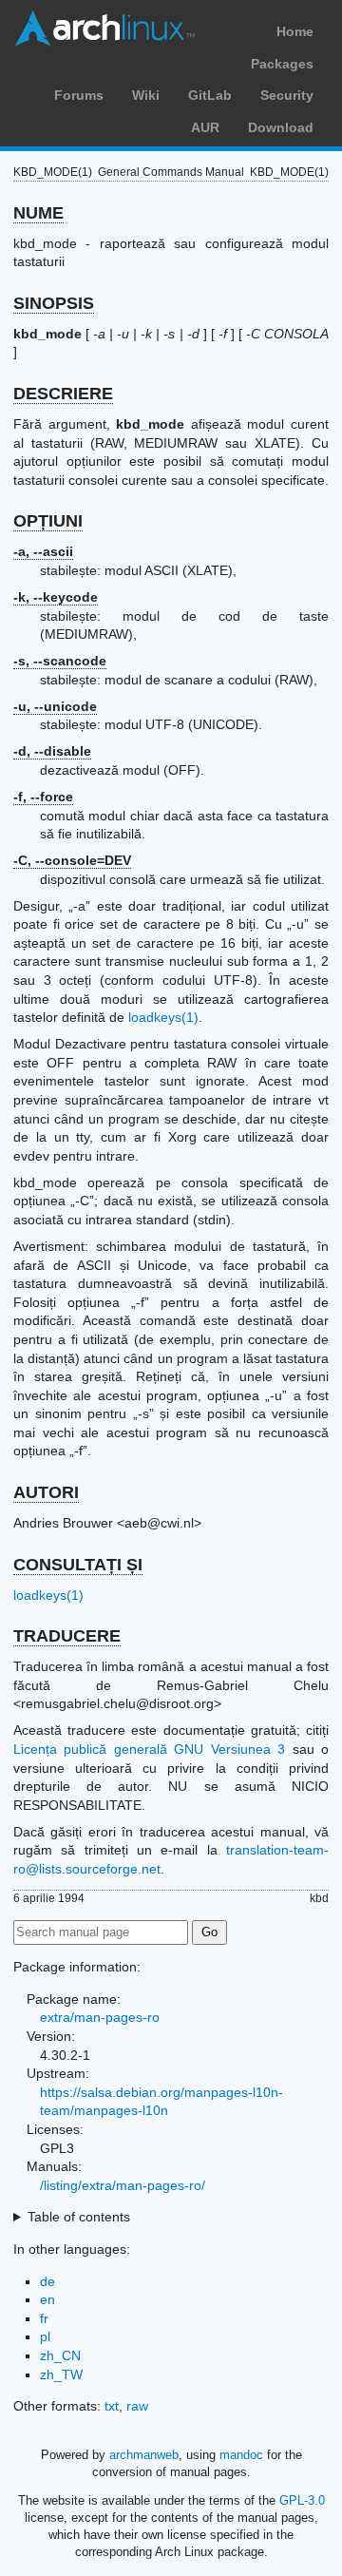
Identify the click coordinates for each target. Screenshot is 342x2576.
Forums (79, 95)
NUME (38, 213)
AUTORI (46, 1492)
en (47, 2299)
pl (45, 2336)
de (47, 2281)
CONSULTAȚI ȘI (78, 1565)
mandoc (241, 2455)
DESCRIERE (63, 394)
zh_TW (61, 2374)
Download (281, 127)
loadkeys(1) (163, 1017)
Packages (282, 64)
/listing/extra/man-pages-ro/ (123, 2185)
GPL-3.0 (302, 2500)
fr (44, 2318)
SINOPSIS (54, 303)
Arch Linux (104, 29)
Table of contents (79, 2217)
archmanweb (144, 2455)
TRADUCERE (67, 1636)
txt (112, 2406)
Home (295, 31)
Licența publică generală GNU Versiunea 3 (149, 1749)
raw (137, 2406)
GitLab (210, 95)
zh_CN (60, 2355)
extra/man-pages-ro (100, 2017)
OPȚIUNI (48, 521)
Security (287, 95)
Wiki (146, 95)
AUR (205, 127)
